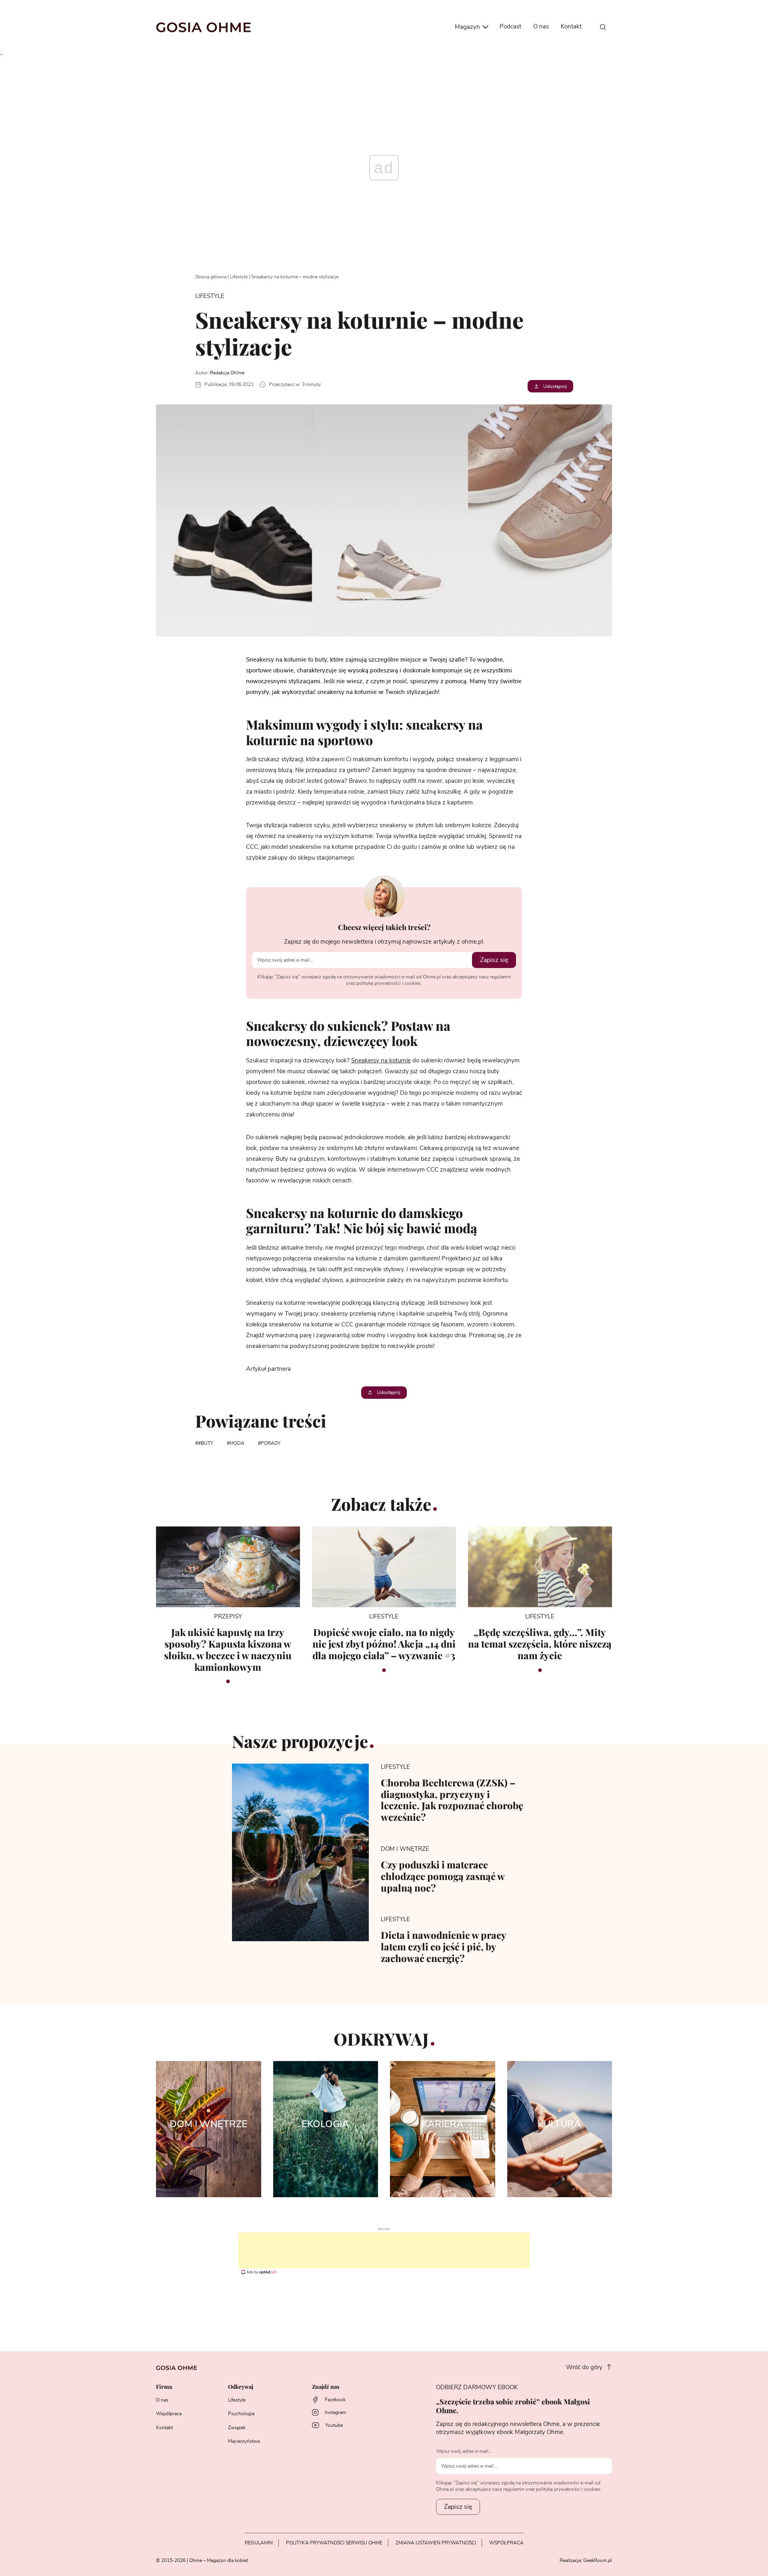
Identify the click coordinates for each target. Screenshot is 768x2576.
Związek (237, 2428)
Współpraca (169, 2414)
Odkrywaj (241, 2387)
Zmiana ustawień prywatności (436, 2543)
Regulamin (259, 2543)
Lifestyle (239, 277)
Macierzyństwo (244, 2441)
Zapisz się (494, 960)
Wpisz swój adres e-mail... (464, 2451)
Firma (164, 2387)
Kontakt (571, 27)
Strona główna (211, 277)
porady (271, 1443)
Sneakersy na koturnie (381, 1061)
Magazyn (468, 27)
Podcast (510, 27)
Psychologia (241, 2414)
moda (237, 1443)
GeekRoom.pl (598, 2560)
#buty (206, 1443)
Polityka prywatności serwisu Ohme (334, 2543)
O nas (541, 27)
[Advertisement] (384, 2250)
